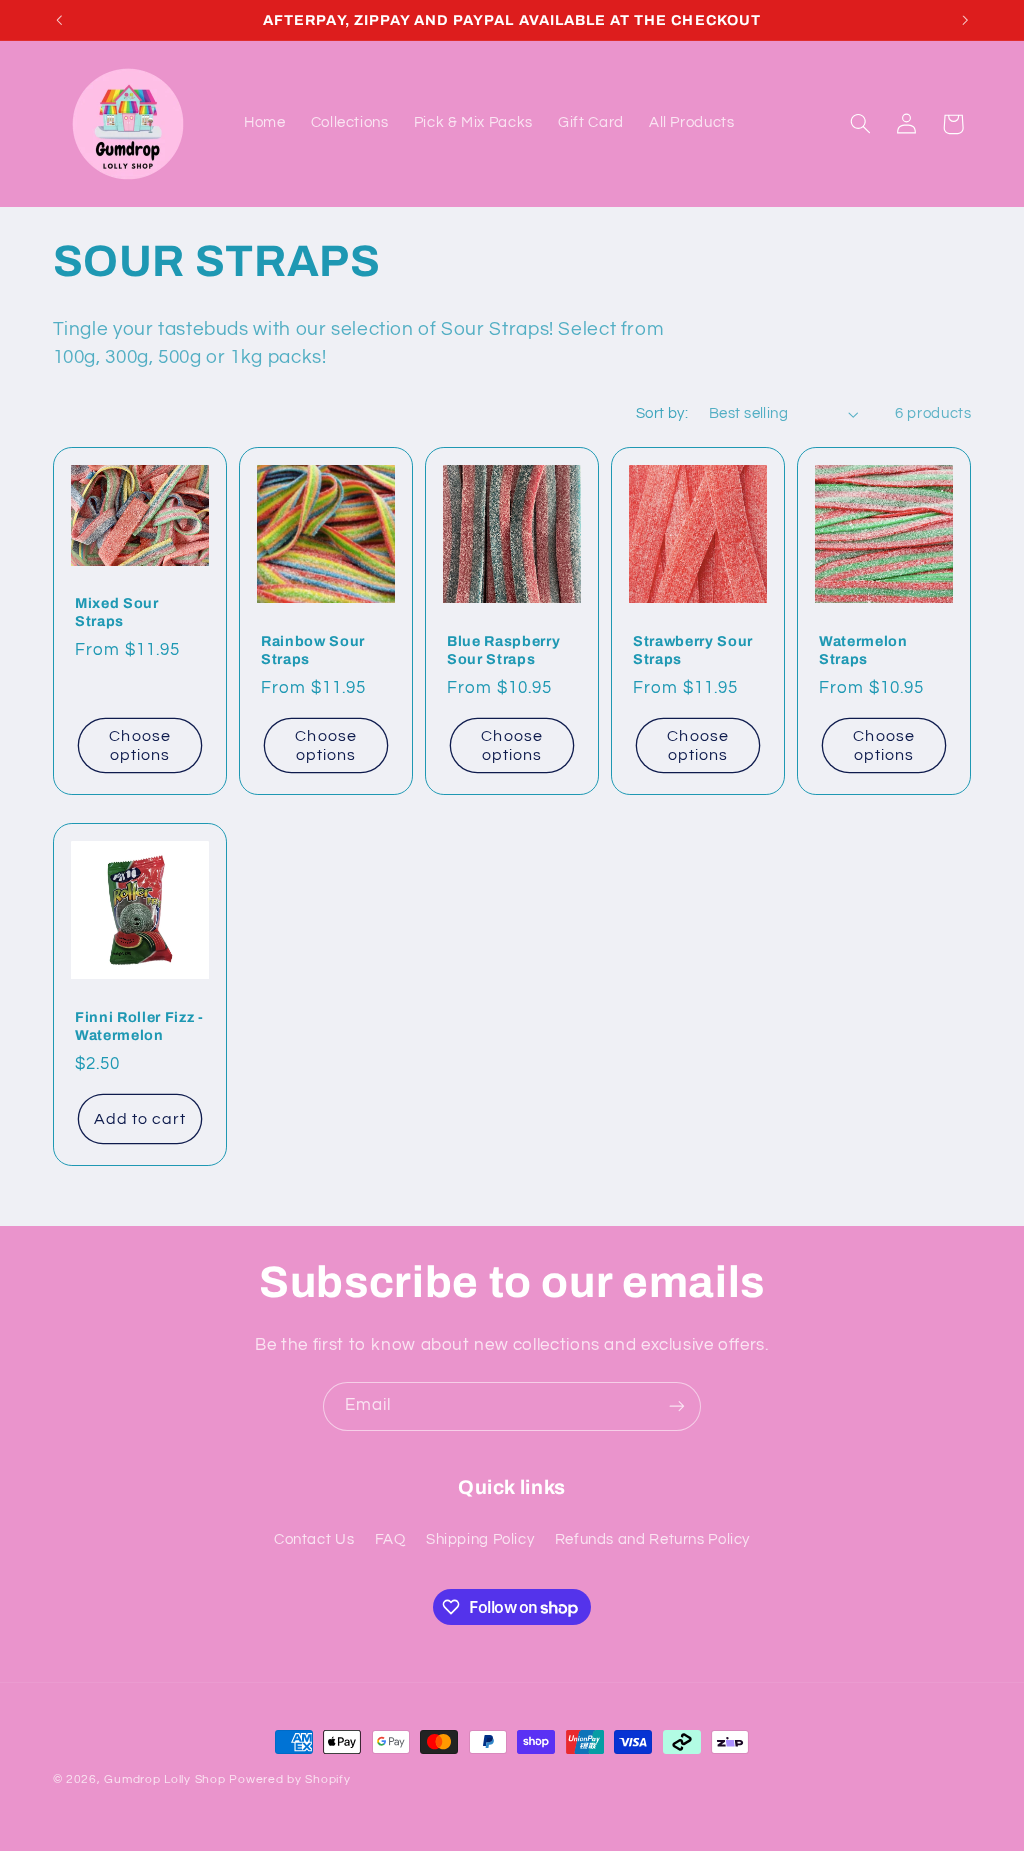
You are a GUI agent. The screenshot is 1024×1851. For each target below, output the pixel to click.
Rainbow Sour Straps (313, 650)
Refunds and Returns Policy (652, 1539)
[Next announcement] (965, 20)
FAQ (390, 1539)
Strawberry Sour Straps (693, 650)
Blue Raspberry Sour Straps (503, 650)
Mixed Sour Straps (117, 612)
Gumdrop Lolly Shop (164, 1779)
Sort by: (662, 413)
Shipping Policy (480, 1539)
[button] (860, 124)
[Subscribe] (677, 1406)
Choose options (139, 745)
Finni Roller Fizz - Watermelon (139, 1025)
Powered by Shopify (289, 1779)
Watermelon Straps (863, 650)
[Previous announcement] (59, 20)
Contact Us (314, 1539)
